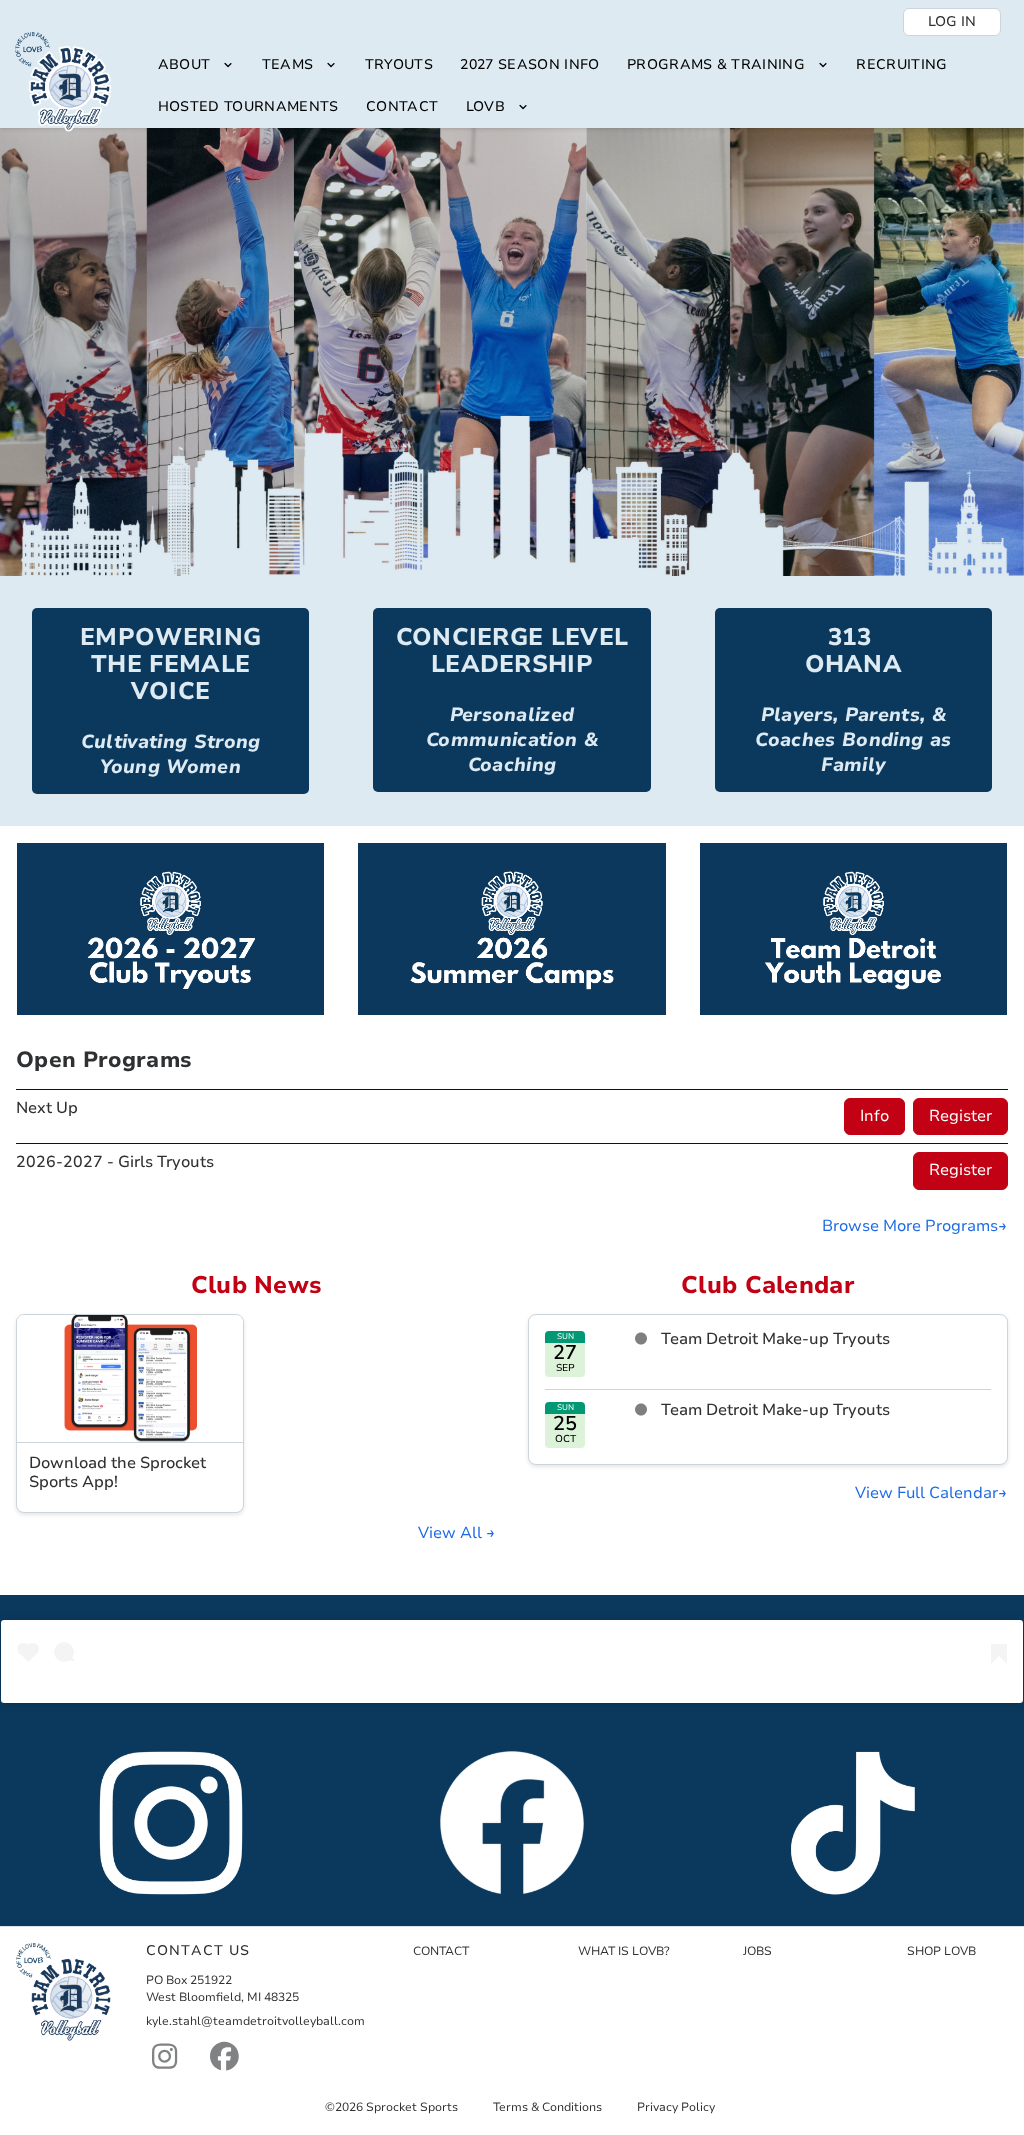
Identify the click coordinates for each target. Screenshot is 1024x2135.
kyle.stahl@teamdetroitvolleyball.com (255, 2021)
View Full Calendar (926, 1493)
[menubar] (576, 86)
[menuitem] (196, 65)
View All (452, 1533)
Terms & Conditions (547, 2107)
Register (960, 1116)
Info (874, 1116)
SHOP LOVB (941, 1951)
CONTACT (441, 1951)
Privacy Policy (676, 2107)
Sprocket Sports (412, 2107)
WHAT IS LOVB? (624, 1951)
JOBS (757, 1951)
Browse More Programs (910, 1226)
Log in (952, 21)
